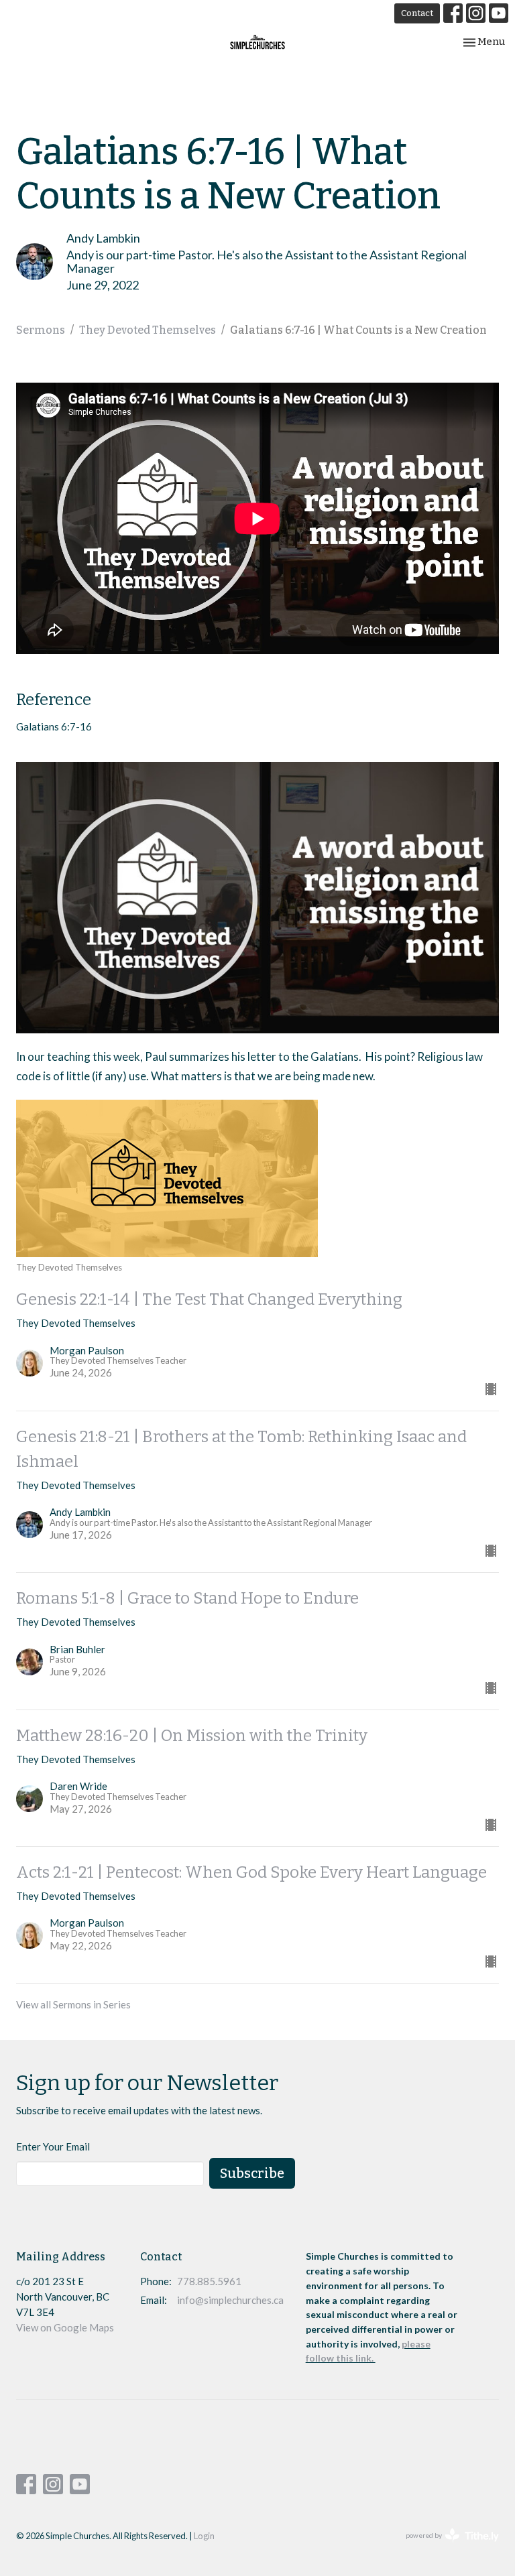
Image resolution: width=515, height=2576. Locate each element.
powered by (446, 2547)
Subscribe (252, 2173)
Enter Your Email (53, 2146)
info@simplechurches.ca (230, 2300)
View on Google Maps (65, 2327)
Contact (417, 13)
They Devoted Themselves (148, 330)
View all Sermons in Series (73, 2004)
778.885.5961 (209, 2281)
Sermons (41, 330)
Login (204, 2536)
